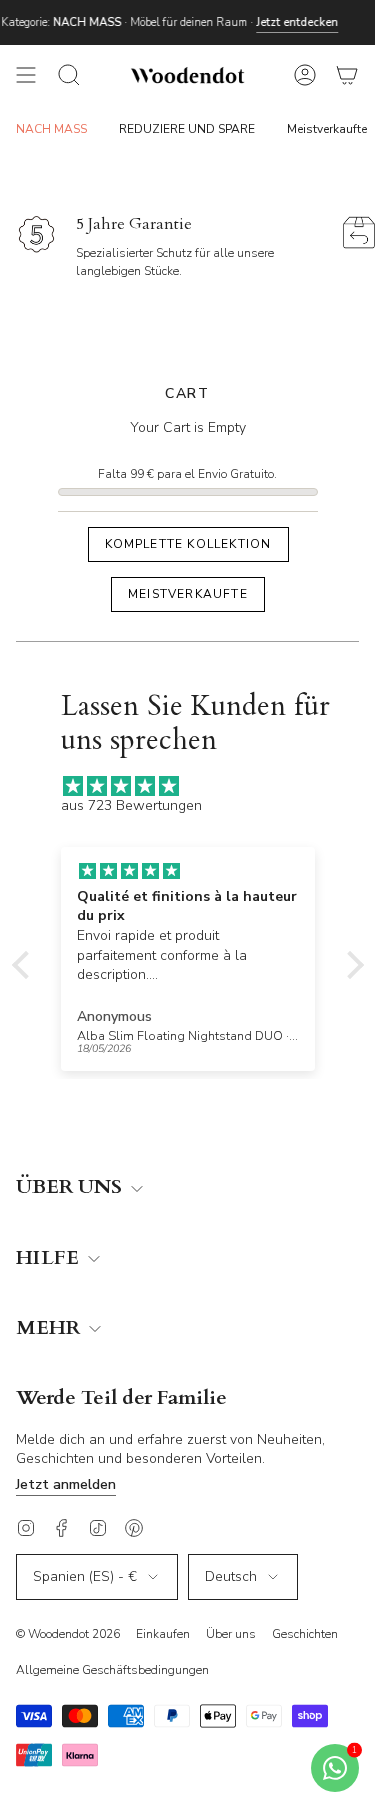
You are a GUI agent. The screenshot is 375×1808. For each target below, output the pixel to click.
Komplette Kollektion (187, 544)
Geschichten (305, 1634)
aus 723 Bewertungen (131, 805)
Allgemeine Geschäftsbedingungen (112, 1670)
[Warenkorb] (347, 75)
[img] (198, 786)
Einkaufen (163, 1634)
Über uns (231, 1634)
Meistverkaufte (188, 594)
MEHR (50, 1328)
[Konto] (305, 75)
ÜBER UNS (71, 1187)
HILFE (50, 1258)
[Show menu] (26, 75)
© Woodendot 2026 (68, 1634)
